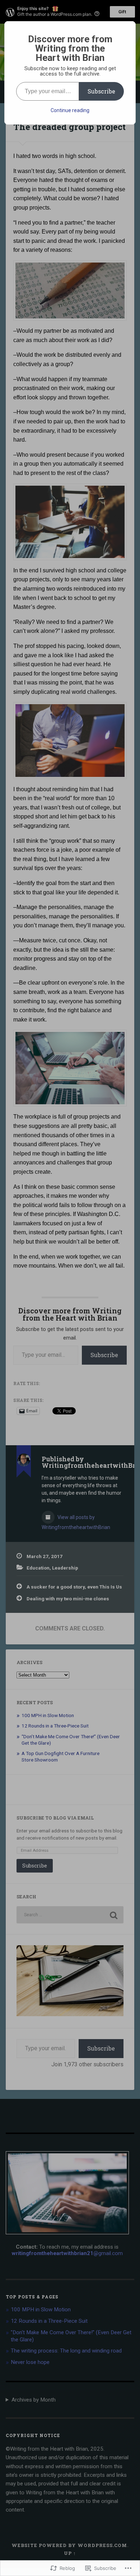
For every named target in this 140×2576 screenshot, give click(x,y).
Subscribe (101, 91)
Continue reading (70, 110)
